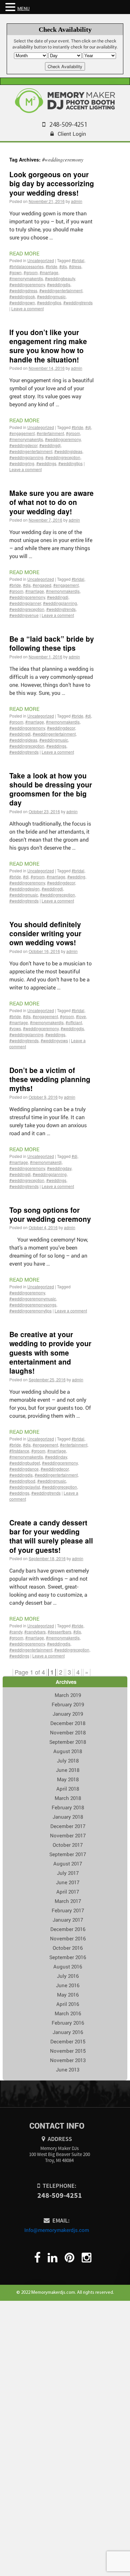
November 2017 (68, 1835)
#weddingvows (54, 1040)
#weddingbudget (25, 1463)
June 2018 (68, 1770)
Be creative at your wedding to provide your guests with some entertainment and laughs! (50, 1352)
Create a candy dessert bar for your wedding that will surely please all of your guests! (51, 1536)
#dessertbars (59, 1632)
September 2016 (68, 1957)
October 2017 (68, 1845)
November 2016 (68, 1938)
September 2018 (68, 1742)
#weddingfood (22, 1481)
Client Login (72, 134)
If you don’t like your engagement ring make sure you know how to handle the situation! (48, 346)
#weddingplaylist (25, 1487)
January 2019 (68, 1714)
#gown (15, 272)
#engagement (22, 433)
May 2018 (68, 1779)
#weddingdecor (23, 445)
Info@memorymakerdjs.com (57, 2230)
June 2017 (68, 1882)
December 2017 (68, 1826)
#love (81, 1016)
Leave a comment (27, 308)
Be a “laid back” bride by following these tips (52, 643)
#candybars (35, 1632)
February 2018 (68, 1807)
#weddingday (59, 1168)
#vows (15, 1028)
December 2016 (68, 1929)
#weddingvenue (24, 615)
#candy (16, 1632)
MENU (23, 8)
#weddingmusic (51, 296)
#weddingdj (50, 445)
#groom (31, 272)
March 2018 (68, 1798)
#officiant (74, 1022)
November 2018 (68, 1732)
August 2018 (68, 1751)
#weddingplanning (26, 457)
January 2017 (68, 1920)
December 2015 (68, 2041)
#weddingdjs (59, 284)
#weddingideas (68, 451)
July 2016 (68, 1976)
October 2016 (68, 1948)
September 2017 (68, 1854)
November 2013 (68, 2060)
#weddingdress (23, 290)
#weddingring (22, 463)
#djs (63, 266)
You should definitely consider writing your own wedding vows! (45, 933)
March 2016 (68, 2013)
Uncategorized (41, 260)
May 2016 (68, 1995)
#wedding (76, 877)
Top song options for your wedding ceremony (50, 1214)
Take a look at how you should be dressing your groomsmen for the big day (51, 789)
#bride (51, 266)
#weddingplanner (25, 603)
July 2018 (68, 1760)
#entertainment (50, 433)
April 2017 (68, 1892)
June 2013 (68, 2069)
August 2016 (68, 1966)
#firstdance (19, 1451)
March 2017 (68, 1901)
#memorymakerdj (46, 1162)
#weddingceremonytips (30, 1311)
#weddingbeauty (60, 278)
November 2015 (68, 2051)
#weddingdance (24, 1469)
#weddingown (22, 302)
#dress (75, 266)
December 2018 (68, 1723)
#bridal (78, 260)
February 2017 (68, 1910)
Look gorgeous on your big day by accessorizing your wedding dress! (52, 183)
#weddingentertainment (61, 290)
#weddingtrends (78, 302)
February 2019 (68, 1704)
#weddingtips (49, 302)
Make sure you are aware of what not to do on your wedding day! (51, 502)
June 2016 (68, 1985)
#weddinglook (22, 296)
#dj (88, 427)
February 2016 (68, 2023)
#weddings (46, 463)
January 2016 (68, 2032)
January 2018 (68, 1817)
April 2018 (68, 1789)
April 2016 (68, 2004)
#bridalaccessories (26, 266)
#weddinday (56, 1457)
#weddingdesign (24, 889)
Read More (24, 253)
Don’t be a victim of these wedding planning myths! (50, 1079)
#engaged (42, 585)
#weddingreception (63, 457)
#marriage (49, 272)
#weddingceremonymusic (33, 1299)
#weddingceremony (27, 284)
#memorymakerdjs (26, 278)
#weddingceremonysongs (33, 1305)
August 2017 (68, 1863)
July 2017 (68, 1873)
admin (77, 201)
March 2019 (68, 1695)
